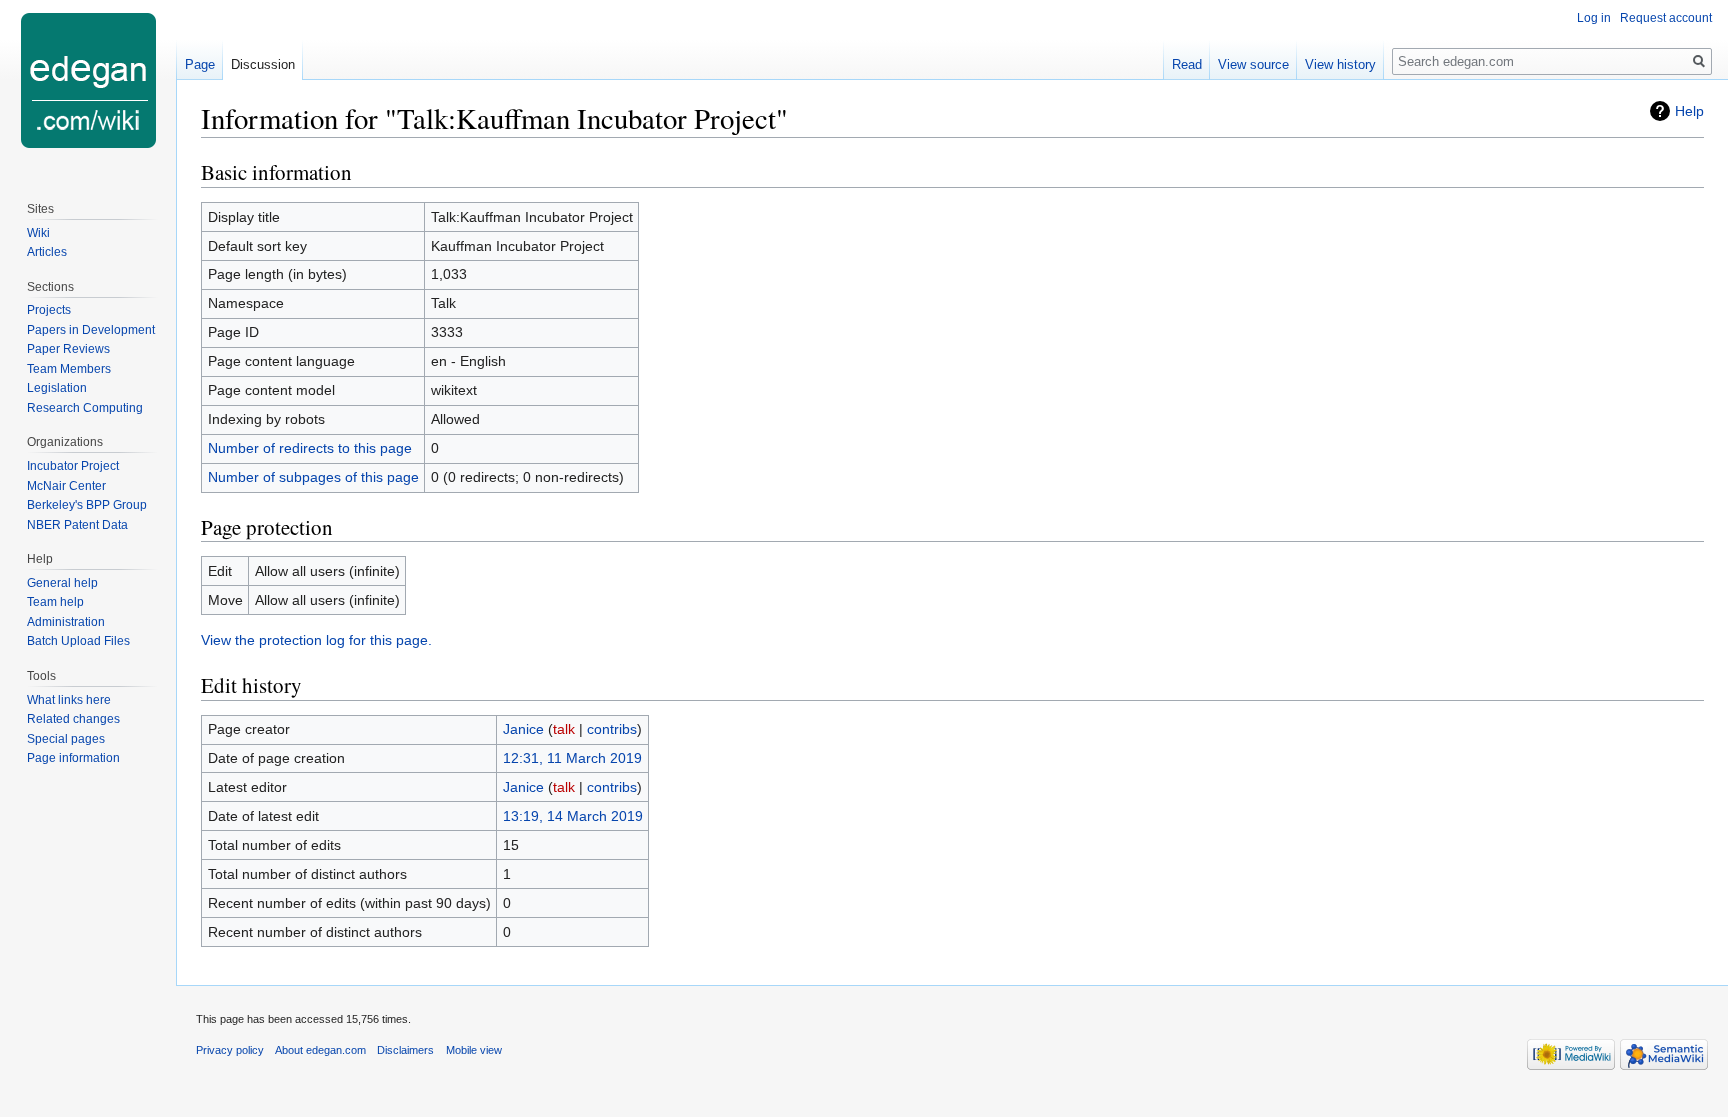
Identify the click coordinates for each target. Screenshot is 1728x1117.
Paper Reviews (68, 349)
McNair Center (66, 486)
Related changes (73, 719)
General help (62, 583)
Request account (1666, 18)
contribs (612, 729)
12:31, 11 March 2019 (572, 758)
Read (1187, 64)
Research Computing (85, 408)
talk (564, 729)
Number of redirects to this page (310, 448)
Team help (55, 602)
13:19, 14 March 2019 (573, 816)
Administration (66, 622)
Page (200, 64)
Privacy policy (230, 1050)
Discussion (263, 64)
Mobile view (474, 1050)
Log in (1594, 18)
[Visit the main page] (88, 80)
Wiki (38, 233)
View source (1253, 64)
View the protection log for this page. (316, 640)
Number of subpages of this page (313, 477)
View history (1340, 64)
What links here (69, 700)
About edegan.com (320, 1050)
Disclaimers (405, 1050)
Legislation (57, 388)
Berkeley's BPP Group (87, 505)
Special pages (66, 739)
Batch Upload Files (78, 641)
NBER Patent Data (77, 525)
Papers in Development (91, 330)
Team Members (69, 369)
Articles (47, 252)
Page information (73, 758)
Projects (49, 310)
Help (1689, 111)
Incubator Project (73, 466)
